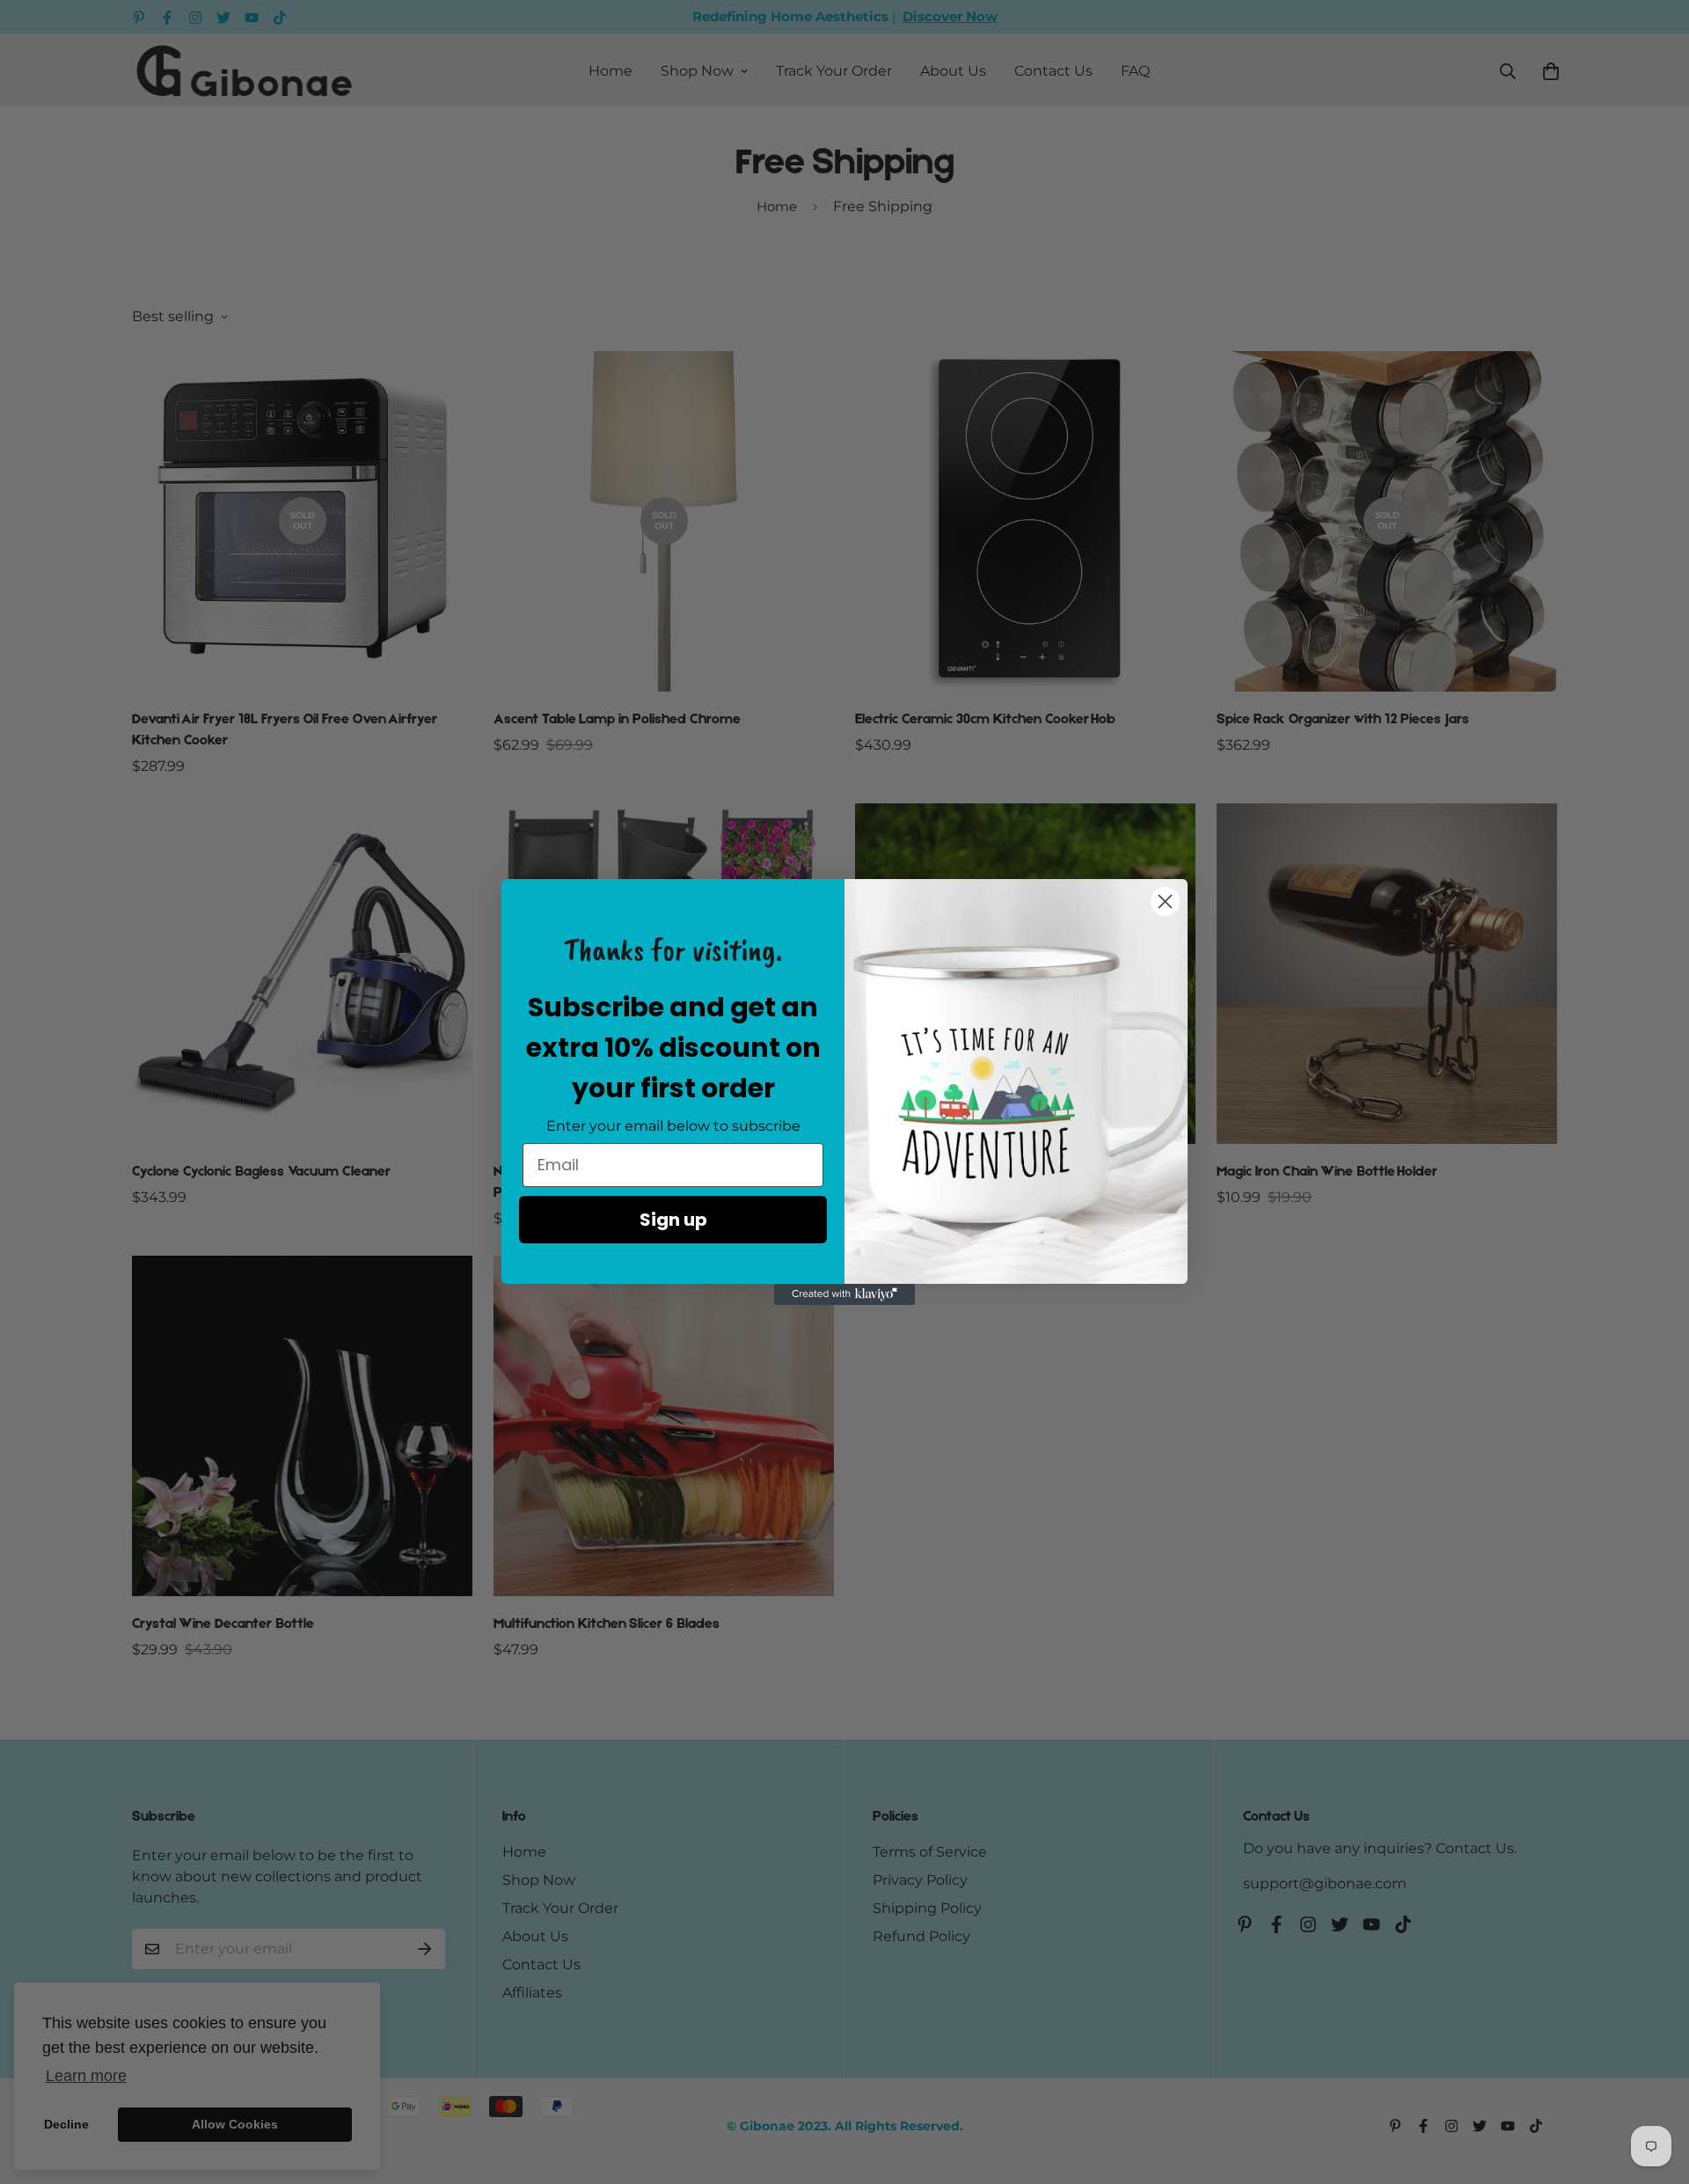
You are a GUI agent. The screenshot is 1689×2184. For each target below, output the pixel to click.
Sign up (673, 1220)
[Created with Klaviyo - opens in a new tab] (844, 1294)
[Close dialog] (1165, 901)
